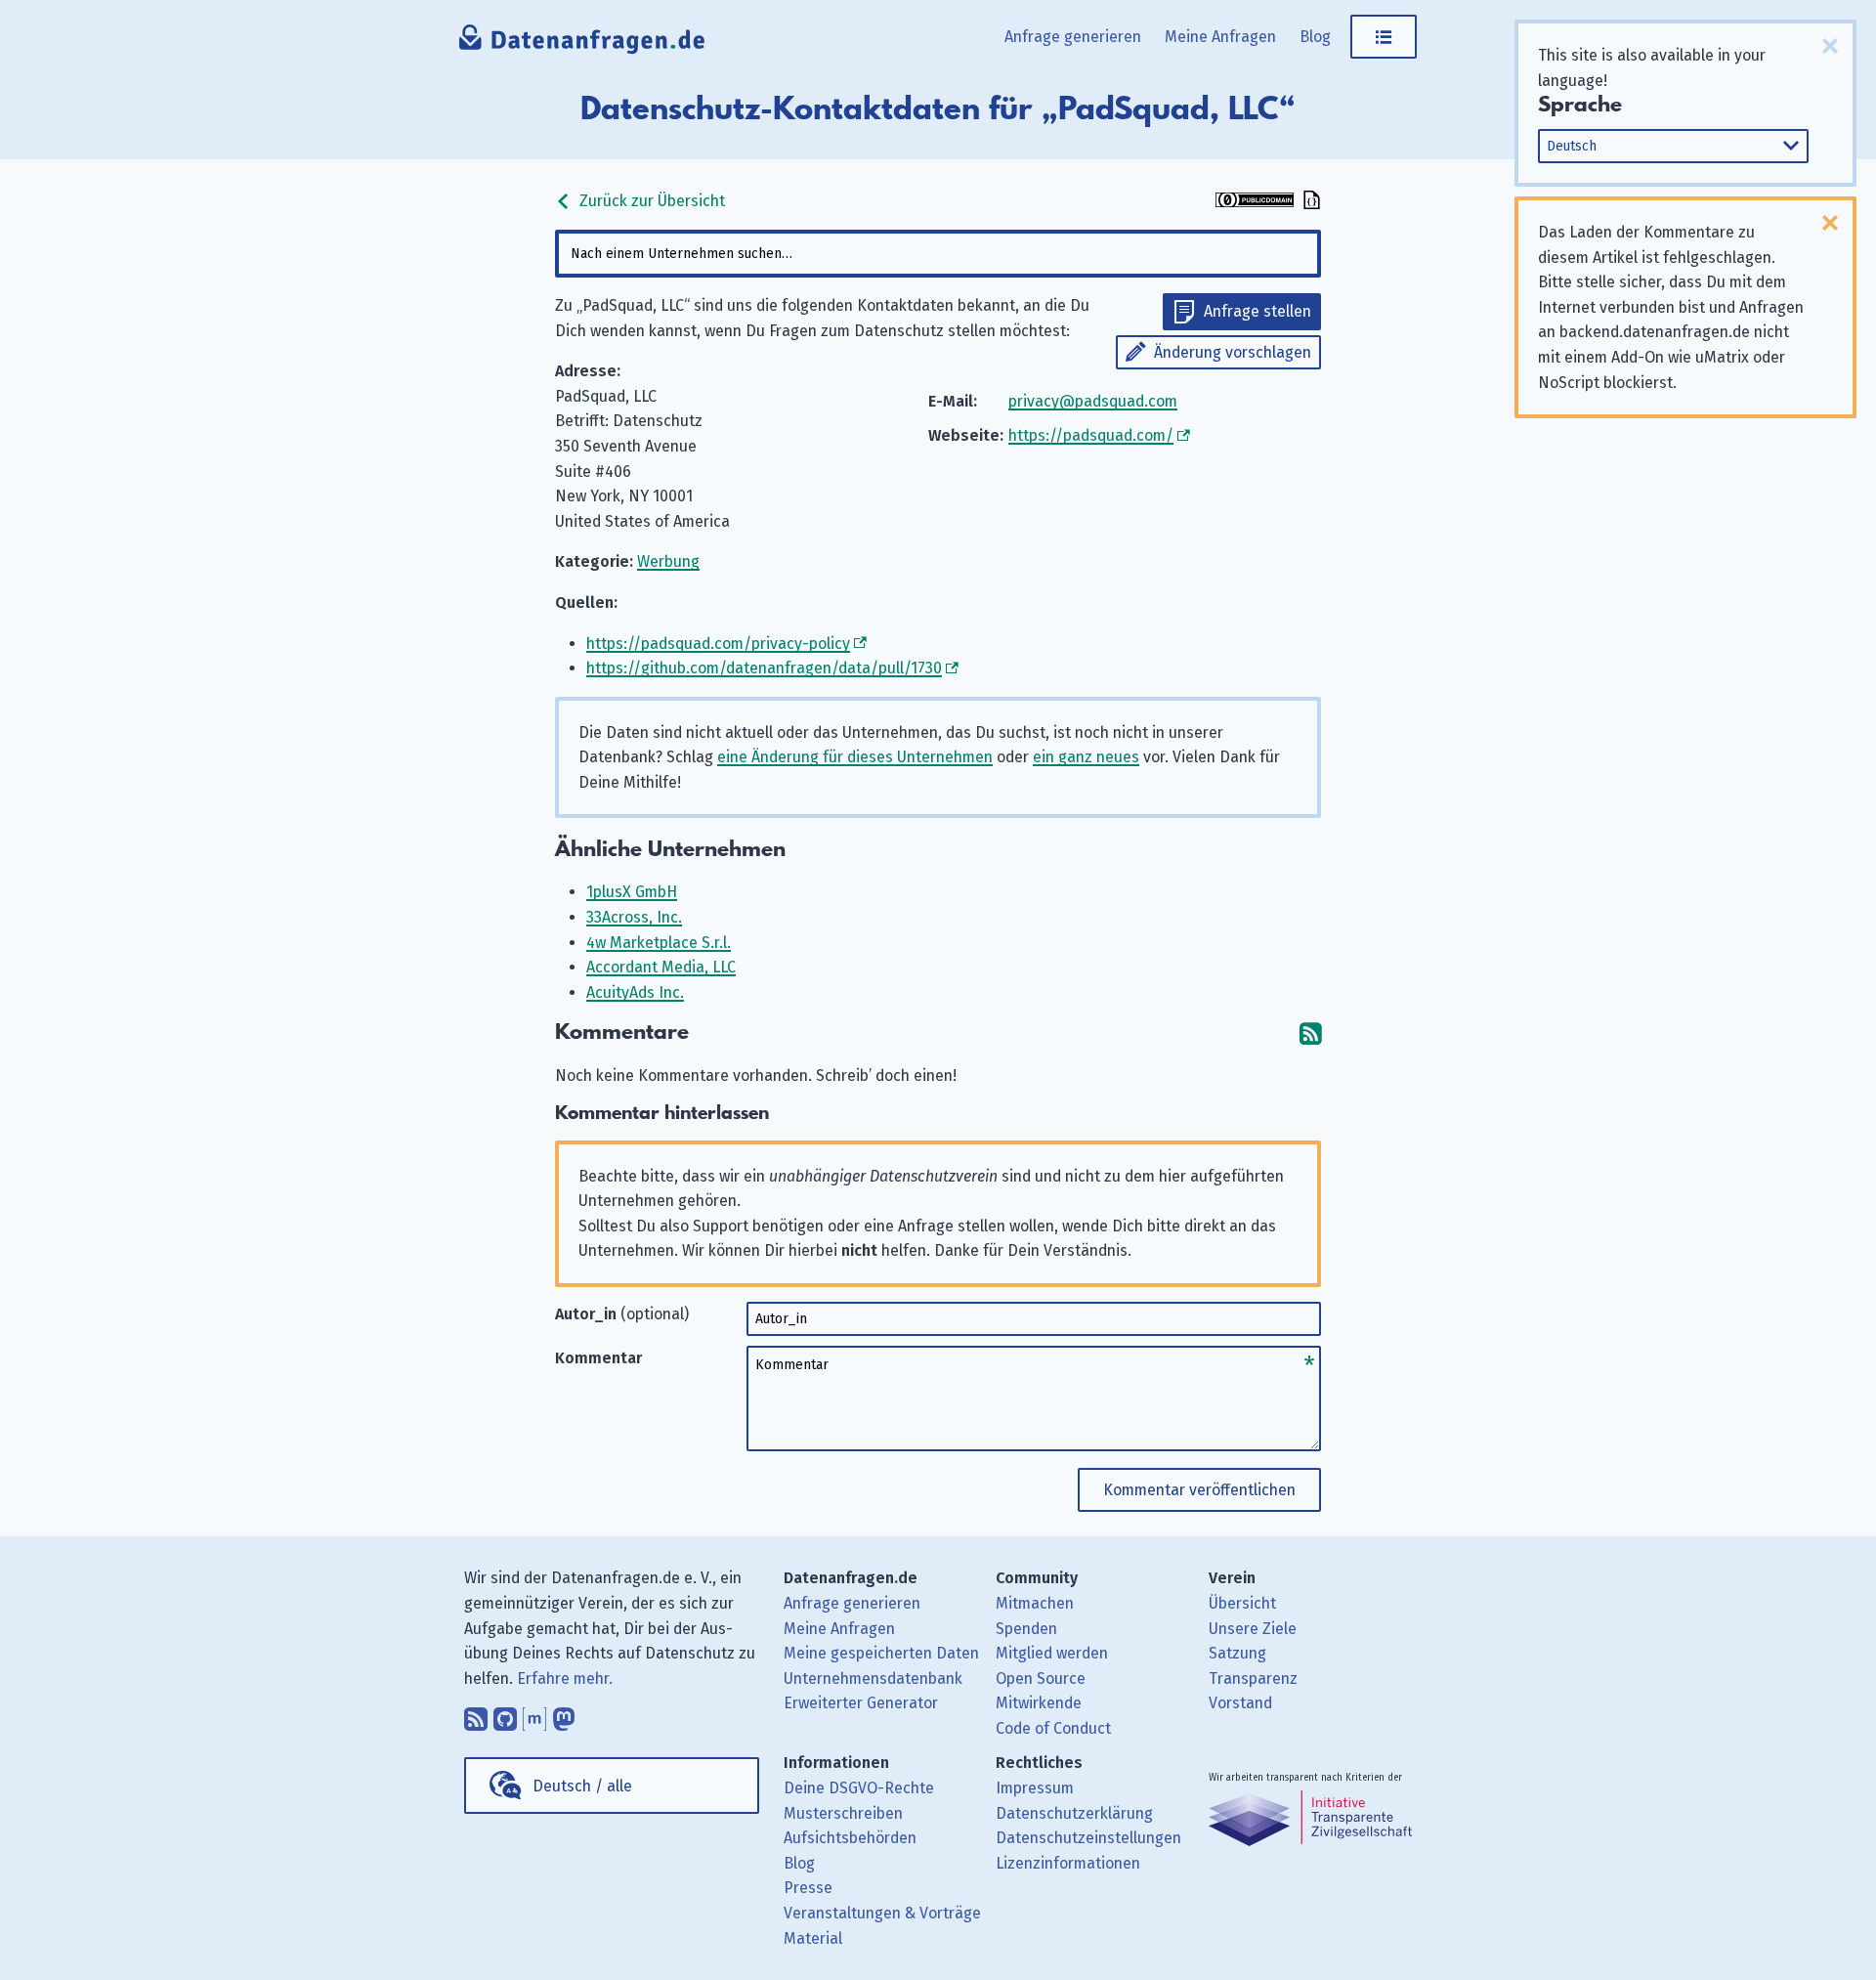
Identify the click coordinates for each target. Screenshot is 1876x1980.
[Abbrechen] (1830, 46)
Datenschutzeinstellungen (1088, 1838)
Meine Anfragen (1220, 37)
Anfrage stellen (1258, 311)
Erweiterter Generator (861, 1703)
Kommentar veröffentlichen (1199, 1490)
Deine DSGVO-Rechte (859, 1788)
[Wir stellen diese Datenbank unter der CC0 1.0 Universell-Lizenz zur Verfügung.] (1255, 202)
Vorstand (1240, 1703)
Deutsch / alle (582, 1786)
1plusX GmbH (632, 892)
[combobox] (938, 254)
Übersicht (1242, 1603)
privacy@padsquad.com (1093, 401)
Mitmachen (1035, 1603)
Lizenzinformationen (1068, 1863)
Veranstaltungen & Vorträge (882, 1913)
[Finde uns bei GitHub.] (505, 1714)
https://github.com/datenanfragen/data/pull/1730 (764, 668)
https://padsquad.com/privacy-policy (718, 644)
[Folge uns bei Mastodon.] (564, 1714)
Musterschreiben (843, 1813)
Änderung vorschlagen (1233, 352)
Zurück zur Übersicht (650, 201)
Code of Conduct (1053, 1728)
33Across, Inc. (634, 917)
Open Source (1041, 1679)
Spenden (1026, 1629)
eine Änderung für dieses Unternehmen (855, 757)
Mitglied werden (1052, 1653)
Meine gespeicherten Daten (881, 1653)
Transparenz (1253, 1679)
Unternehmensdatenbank (873, 1679)
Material (813, 1938)
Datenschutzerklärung (1074, 1813)
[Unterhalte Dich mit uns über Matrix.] (534, 1714)
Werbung (668, 561)
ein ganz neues (1086, 757)
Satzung (1237, 1653)
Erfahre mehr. (565, 1679)
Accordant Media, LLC (661, 967)
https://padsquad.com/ (1091, 435)
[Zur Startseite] (583, 44)
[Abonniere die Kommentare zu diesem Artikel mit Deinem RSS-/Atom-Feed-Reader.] (1310, 1033)
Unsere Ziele (1253, 1629)
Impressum (1035, 1788)
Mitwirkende (1039, 1703)
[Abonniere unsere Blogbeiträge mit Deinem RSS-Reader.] (476, 1714)
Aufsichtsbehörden (850, 1838)
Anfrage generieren (1073, 37)
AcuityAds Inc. (635, 992)
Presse (808, 1888)
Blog (1315, 37)
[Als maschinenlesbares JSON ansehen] (1309, 202)
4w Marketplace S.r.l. (659, 943)
